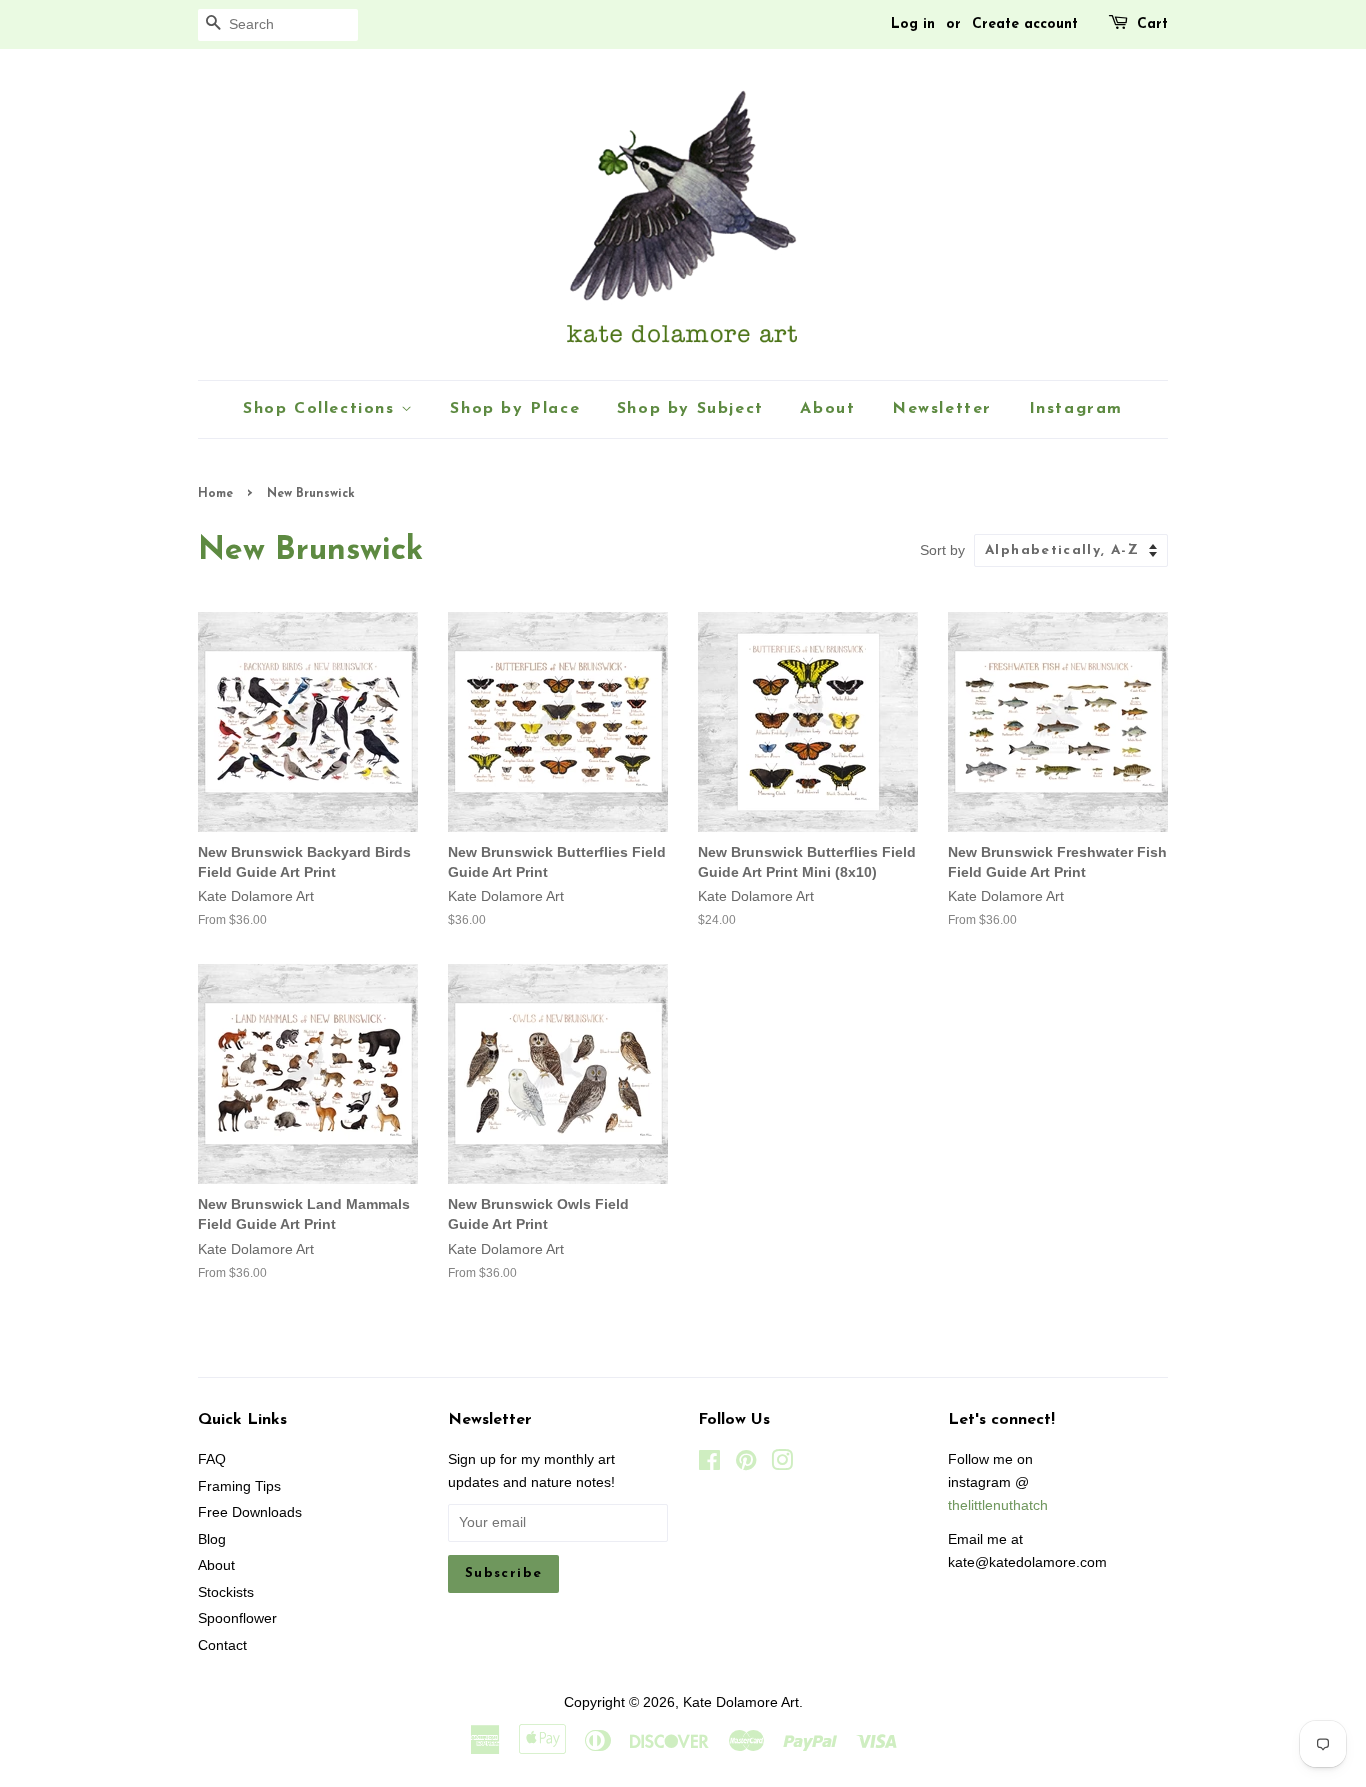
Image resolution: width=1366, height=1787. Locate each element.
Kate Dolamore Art (741, 1702)
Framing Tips (239, 1486)
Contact (222, 1645)
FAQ (212, 1459)
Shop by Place (515, 409)
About (827, 409)
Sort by (942, 550)
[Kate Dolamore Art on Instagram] (782, 1464)
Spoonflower (237, 1618)
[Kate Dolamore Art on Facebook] (709, 1464)
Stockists (226, 1592)
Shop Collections (322, 409)
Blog (212, 1539)
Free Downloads (250, 1512)
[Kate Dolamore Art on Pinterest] (746, 1464)
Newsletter (942, 409)
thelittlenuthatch (998, 1505)
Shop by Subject (690, 409)
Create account (1025, 24)
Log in (913, 24)
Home (215, 494)
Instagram (1076, 409)
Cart (1152, 24)
